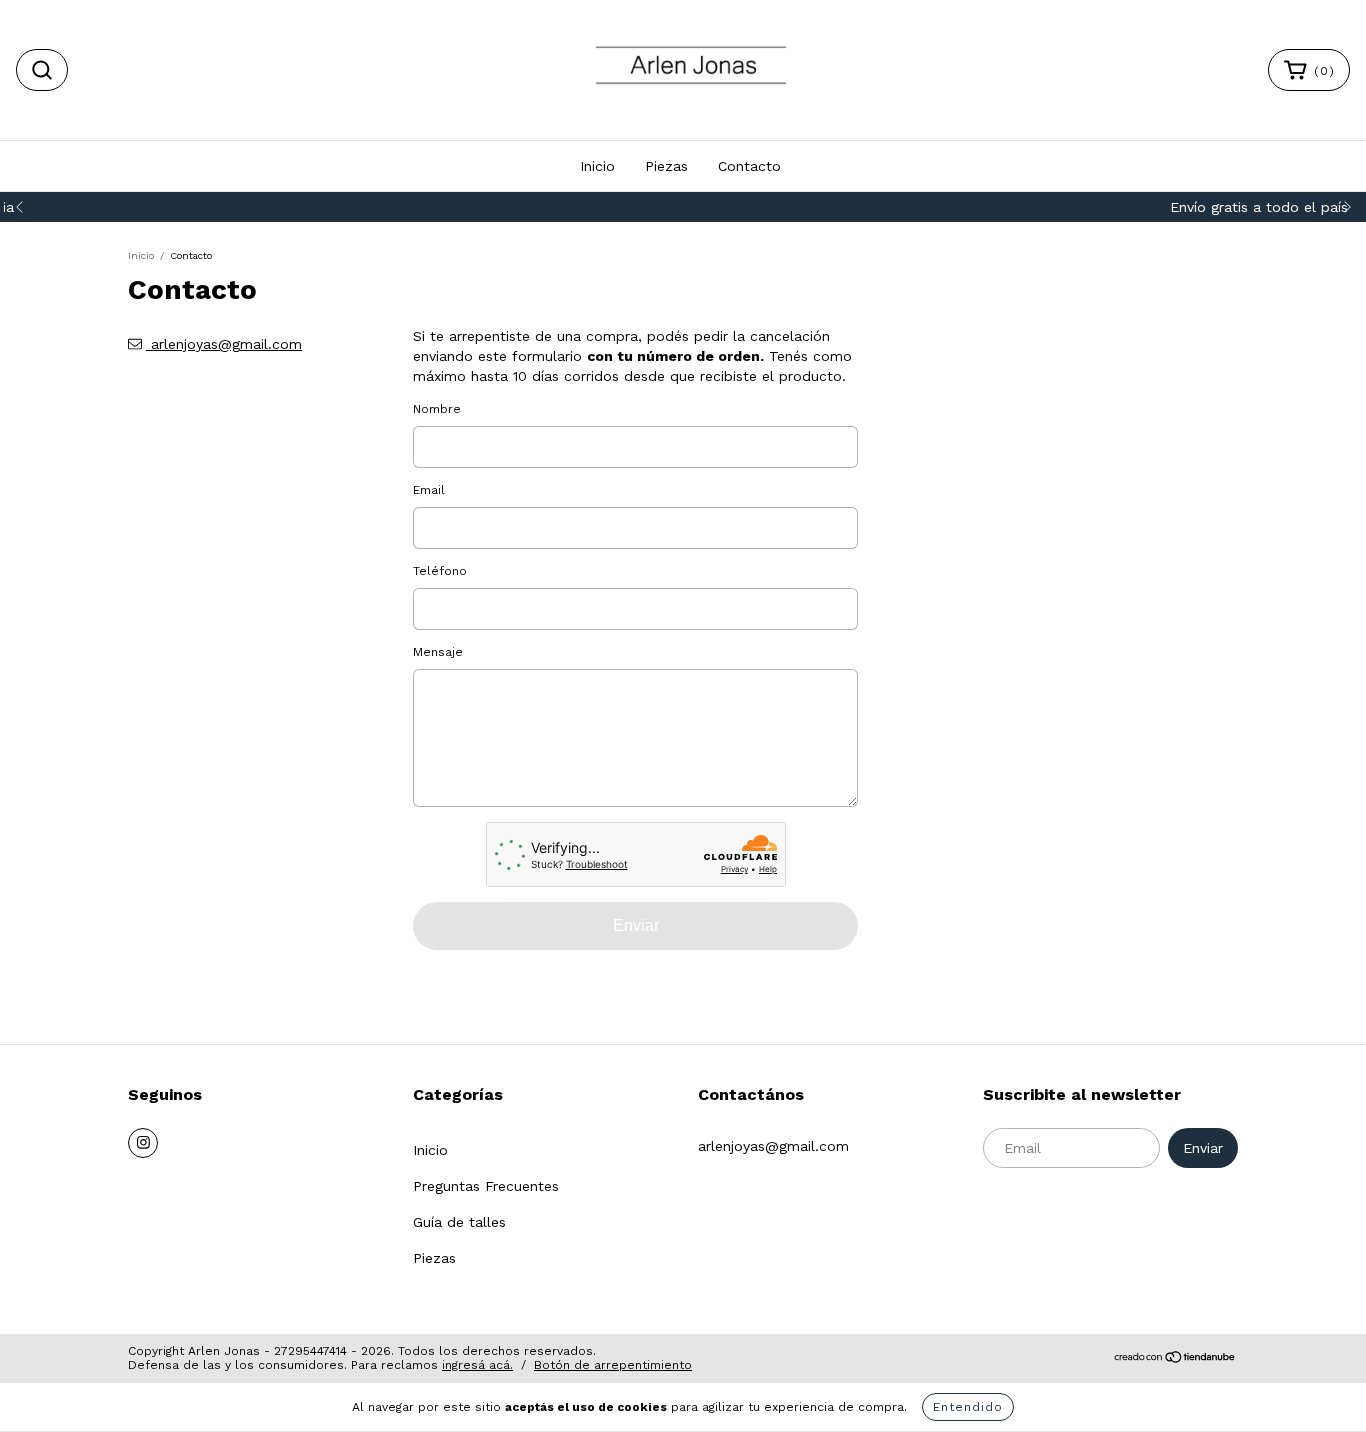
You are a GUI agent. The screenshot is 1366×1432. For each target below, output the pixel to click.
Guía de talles (459, 1222)
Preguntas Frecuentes (486, 1186)
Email (429, 490)
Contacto (749, 166)
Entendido (968, 1407)
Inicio (597, 166)
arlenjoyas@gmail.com (226, 344)
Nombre (437, 409)
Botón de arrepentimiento (613, 1365)
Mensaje (438, 652)
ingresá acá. (477, 1365)
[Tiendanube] (1175, 1359)
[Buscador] (42, 70)
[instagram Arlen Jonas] (143, 1143)
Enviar (636, 925)
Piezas (666, 166)
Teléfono (440, 571)
